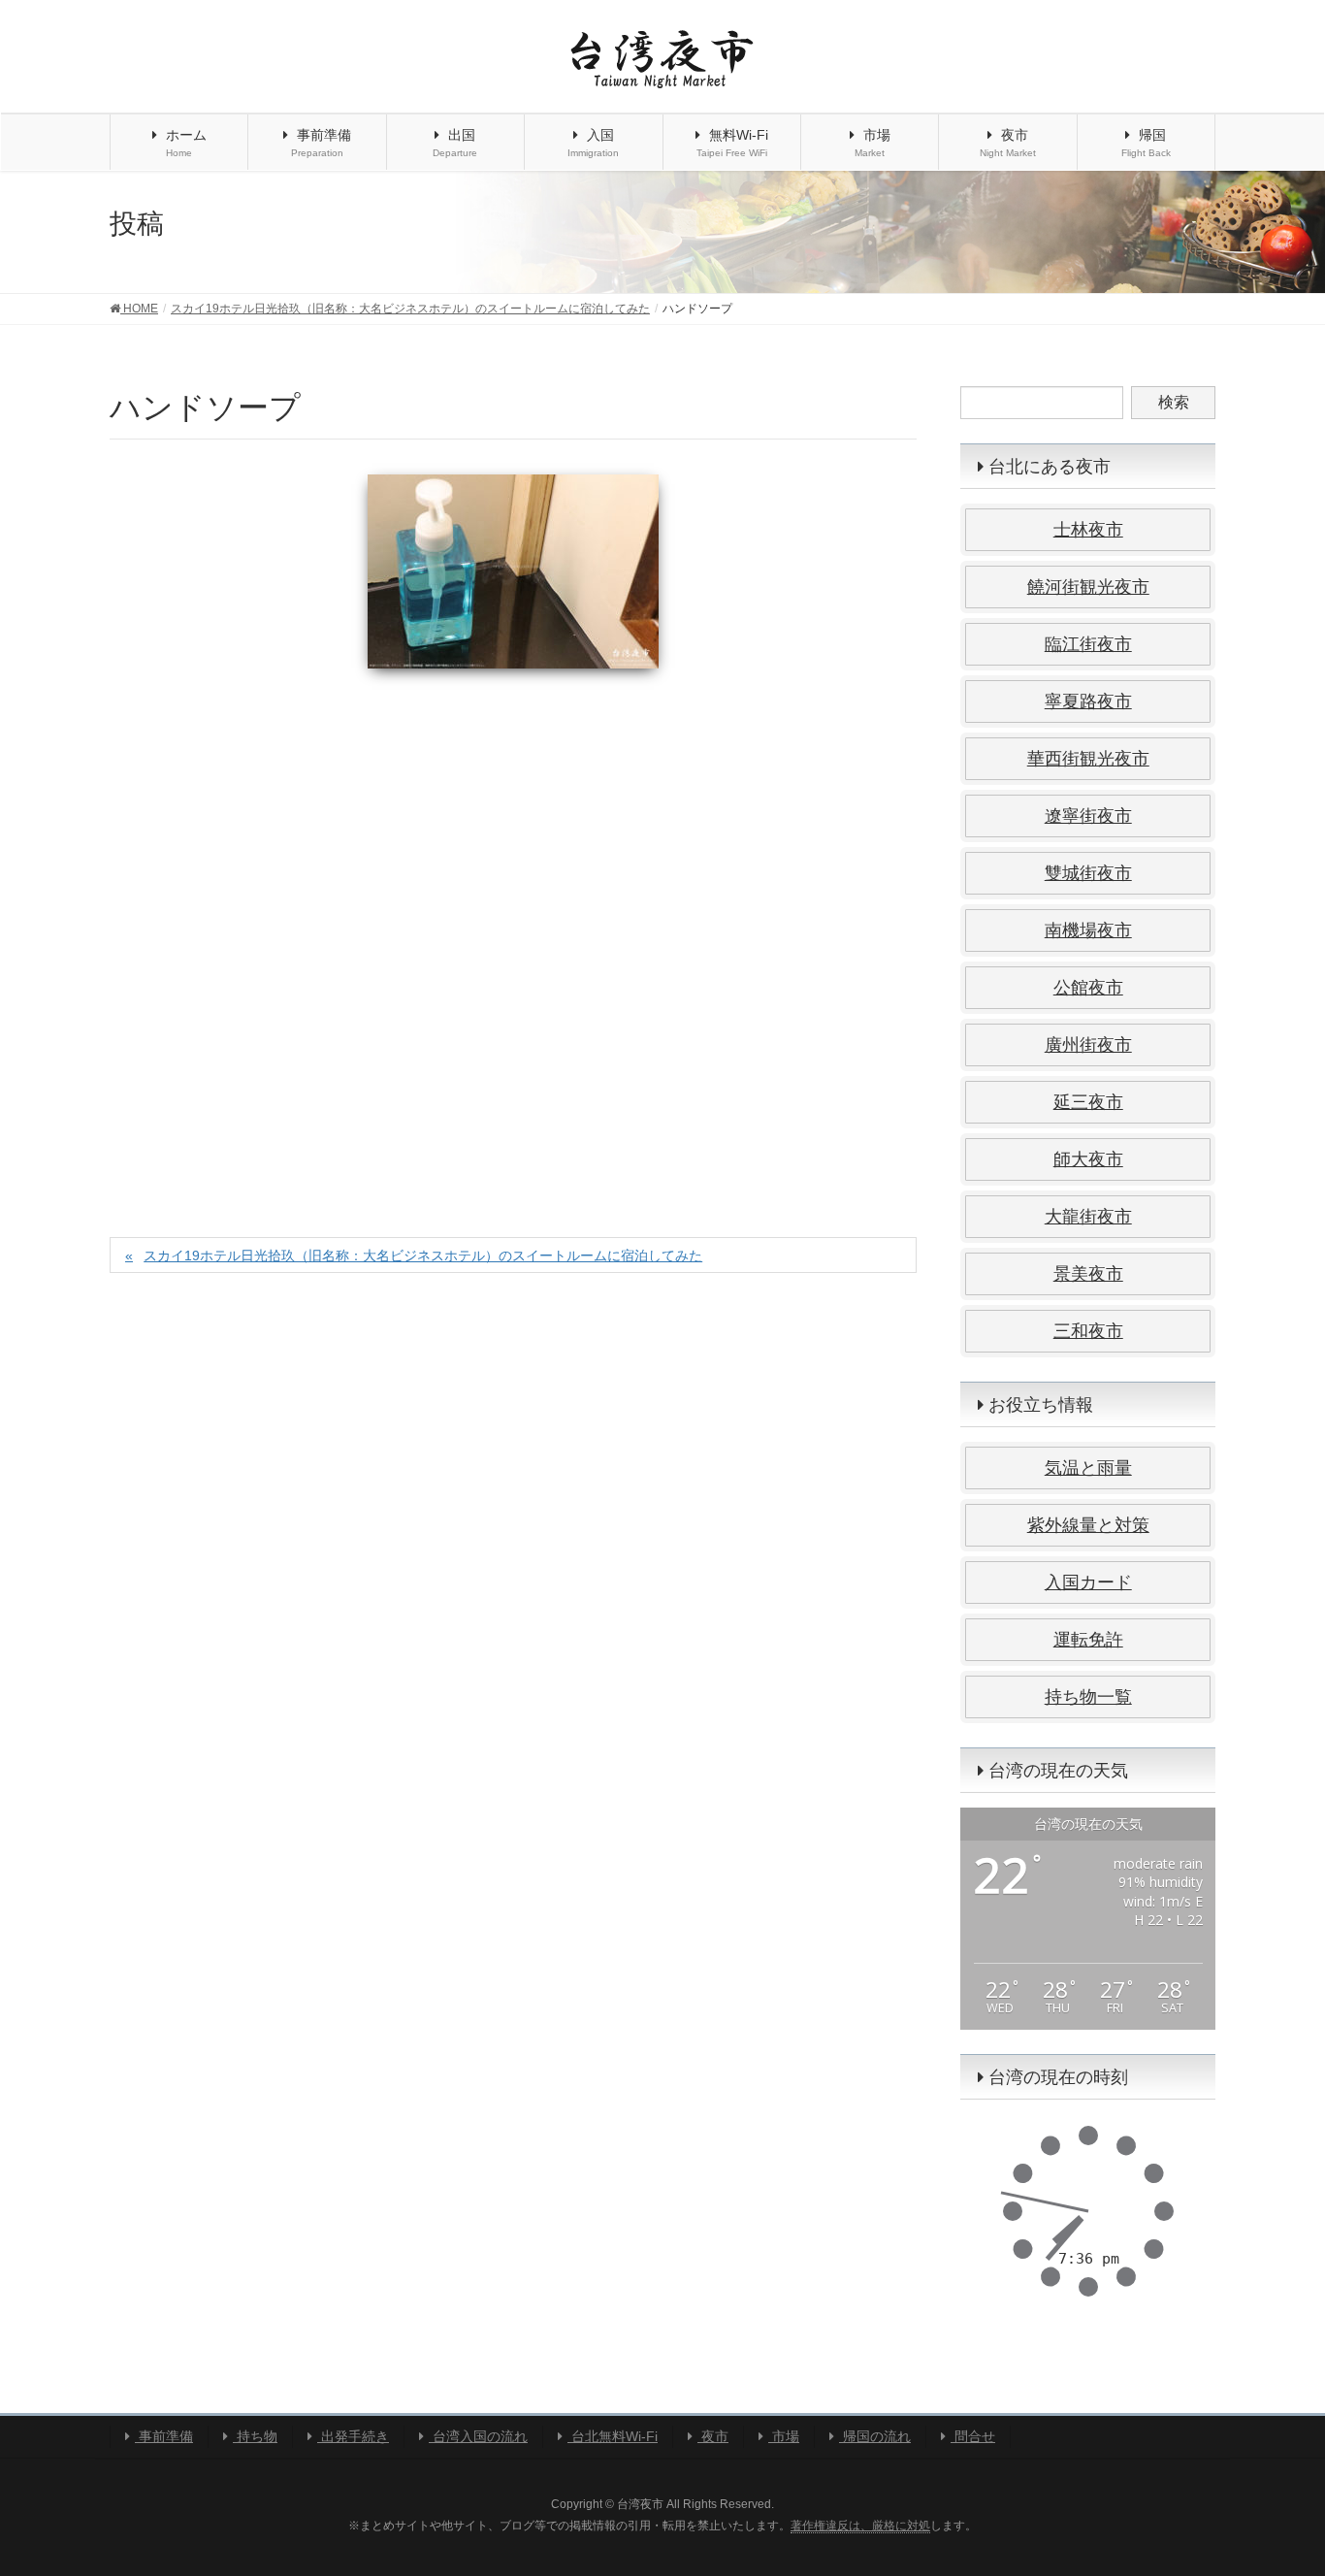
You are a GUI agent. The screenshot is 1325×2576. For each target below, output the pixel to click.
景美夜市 (1088, 1274)
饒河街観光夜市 (1088, 587)
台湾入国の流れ (478, 2436)
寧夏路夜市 (1088, 701)
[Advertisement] (513, 932)
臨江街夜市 (1088, 644)
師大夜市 (1088, 1159)
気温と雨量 (1088, 1468)
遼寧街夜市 (1088, 816)
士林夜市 (1088, 530)
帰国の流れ (875, 2436)
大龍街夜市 (1088, 1217)
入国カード (1088, 1582)
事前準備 (164, 2436)
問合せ (973, 2436)
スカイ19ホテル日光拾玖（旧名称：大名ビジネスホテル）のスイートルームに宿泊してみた (423, 1255)
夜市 (713, 2436)
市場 (784, 2436)
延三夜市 (1088, 1102)
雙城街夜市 (1088, 873)
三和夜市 (1088, 1331)
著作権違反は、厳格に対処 (860, 2526)
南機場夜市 (1088, 930)
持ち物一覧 (1088, 1697)
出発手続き (353, 2436)
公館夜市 (1088, 988)
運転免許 (1088, 1640)
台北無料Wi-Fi (613, 2436)
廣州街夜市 (1088, 1045)
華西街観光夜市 (1088, 759)
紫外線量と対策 (1088, 1525)
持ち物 (255, 2436)
